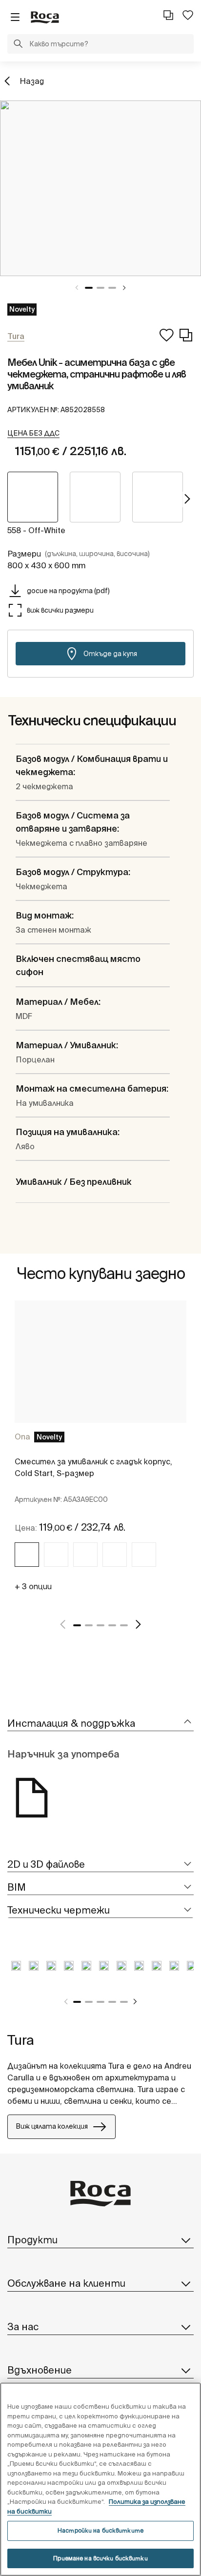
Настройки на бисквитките (100, 2530)
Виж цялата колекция (52, 2126)
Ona (22, 1437)
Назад (32, 81)
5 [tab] (124, 1625)
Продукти (32, 2240)
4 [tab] (112, 1625)
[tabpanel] (100, 188)
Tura (21, 2040)
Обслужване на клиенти (66, 2283)
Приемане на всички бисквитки (100, 2558)
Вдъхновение (40, 2370)
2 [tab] (100, 288)
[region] (100, 2479)
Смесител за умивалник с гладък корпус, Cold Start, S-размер (93, 1467)
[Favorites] (188, 15)
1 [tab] (89, 288)
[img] (27, 1555)
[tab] (100, 1724)
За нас (23, 2326)
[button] (18, 45)
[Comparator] (168, 15)
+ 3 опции (33, 1586)
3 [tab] (112, 288)
